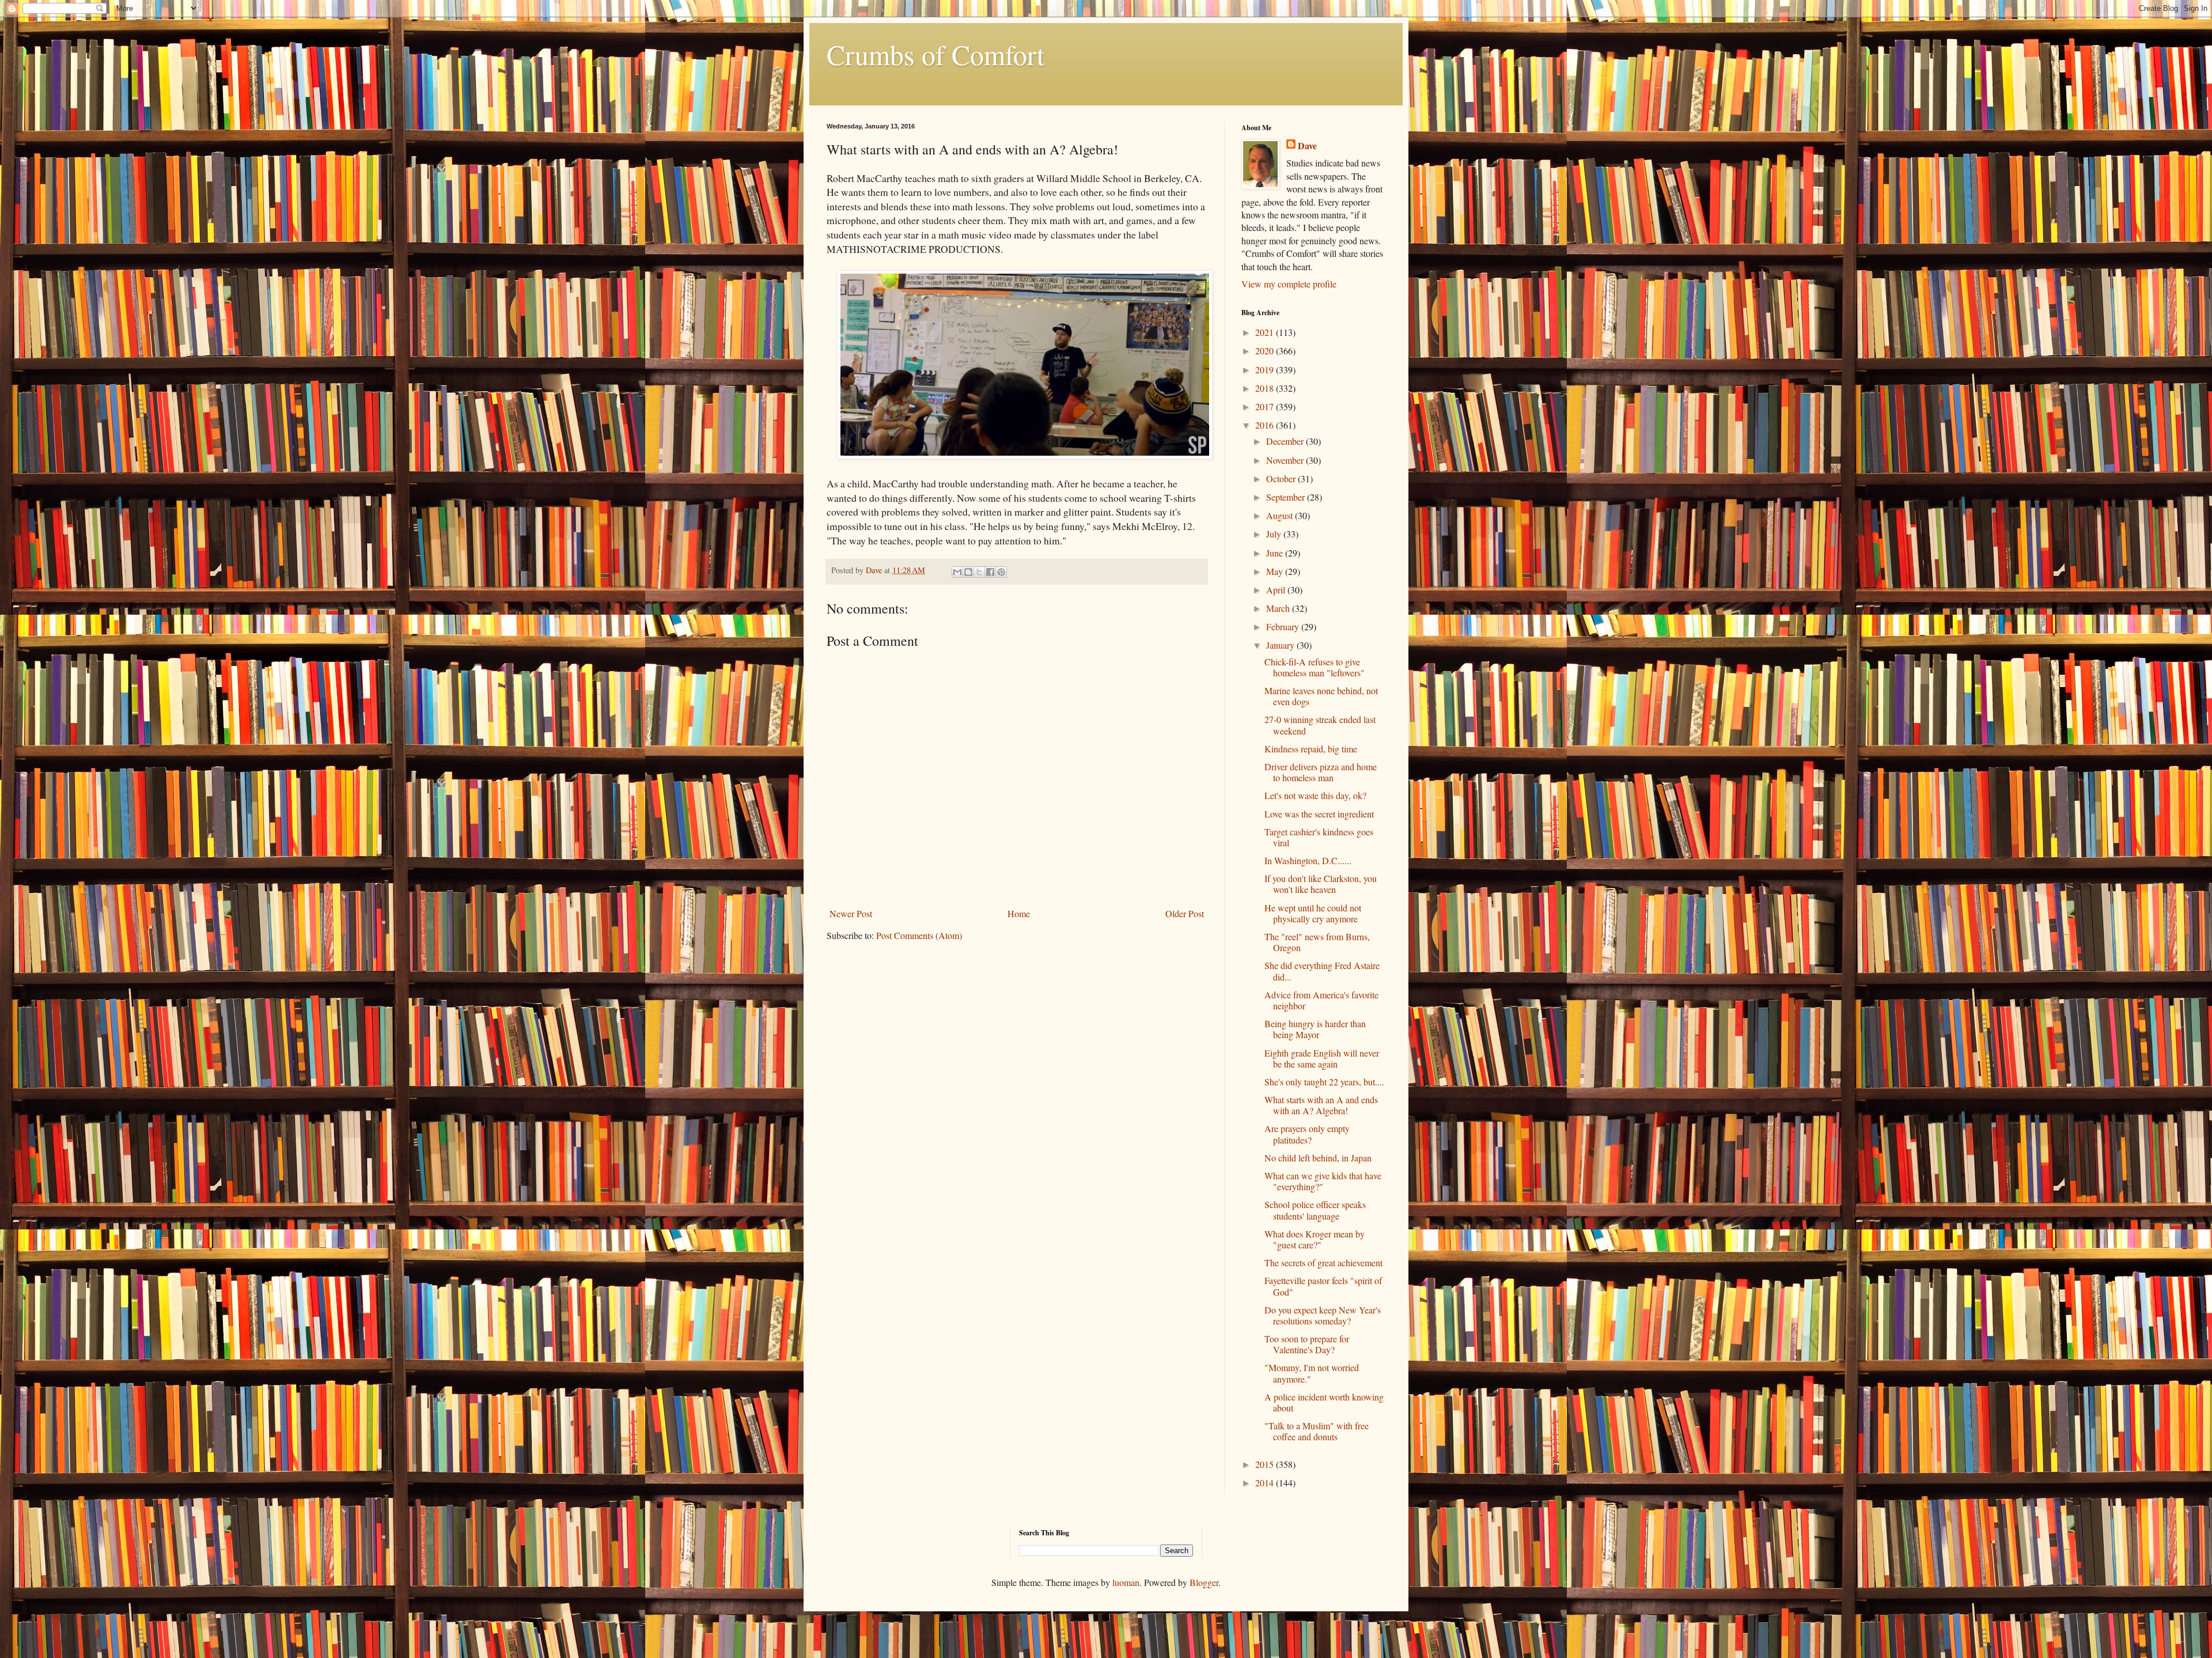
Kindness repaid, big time (1311, 749)
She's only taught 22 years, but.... (1324, 1082)
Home (1019, 913)
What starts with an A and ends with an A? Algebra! (1321, 1105)
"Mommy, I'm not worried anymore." (1312, 1373)
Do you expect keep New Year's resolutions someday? (1323, 1315)
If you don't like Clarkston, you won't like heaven (1321, 884)
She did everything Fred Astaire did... (1322, 971)
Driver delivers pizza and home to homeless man (1321, 772)
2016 (1266, 425)
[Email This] (957, 572)
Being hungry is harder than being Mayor (1315, 1029)
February (1284, 627)
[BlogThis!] (968, 572)
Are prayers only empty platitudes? (1307, 1134)
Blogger (1204, 1582)
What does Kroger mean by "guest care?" (1315, 1239)
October (1282, 478)
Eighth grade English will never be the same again (1322, 1058)
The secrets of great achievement (1323, 1263)
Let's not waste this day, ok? (1315, 795)
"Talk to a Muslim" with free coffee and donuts (1317, 1431)
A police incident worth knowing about (1324, 1402)
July (1275, 534)
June (1276, 553)
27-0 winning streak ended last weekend (1320, 725)
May (1276, 571)
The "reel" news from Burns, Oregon (1317, 942)
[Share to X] (979, 572)
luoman (1126, 1582)
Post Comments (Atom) (919, 935)
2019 (1266, 370)
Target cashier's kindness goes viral (1319, 837)
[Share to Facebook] (990, 572)
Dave (1307, 146)
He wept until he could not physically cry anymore (1313, 913)
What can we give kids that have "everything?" (1323, 1181)
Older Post (1185, 913)
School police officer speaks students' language (1315, 1210)
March (1279, 608)
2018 (1266, 388)
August (1281, 515)
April (1277, 590)
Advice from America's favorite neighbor (1321, 1000)
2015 (1266, 1464)
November (1286, 460)
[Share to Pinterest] (1001, 572)
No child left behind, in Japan (1318, 1158)
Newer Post (851, 913)
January (1281, 645)
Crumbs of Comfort (935, 54)
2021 (1266, 332)
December (1286, 441)
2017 (1266, 406)
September (1287, 497)
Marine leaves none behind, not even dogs (1321, 696)
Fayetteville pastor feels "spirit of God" (1323, 1286)
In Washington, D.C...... (1308, 860)
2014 (1266, 1483)
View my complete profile (1289, 284)
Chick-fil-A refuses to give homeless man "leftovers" (1315, 667)
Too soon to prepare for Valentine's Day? (1307, 1344)
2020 (1266, 351)
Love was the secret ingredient (1319, 814)
